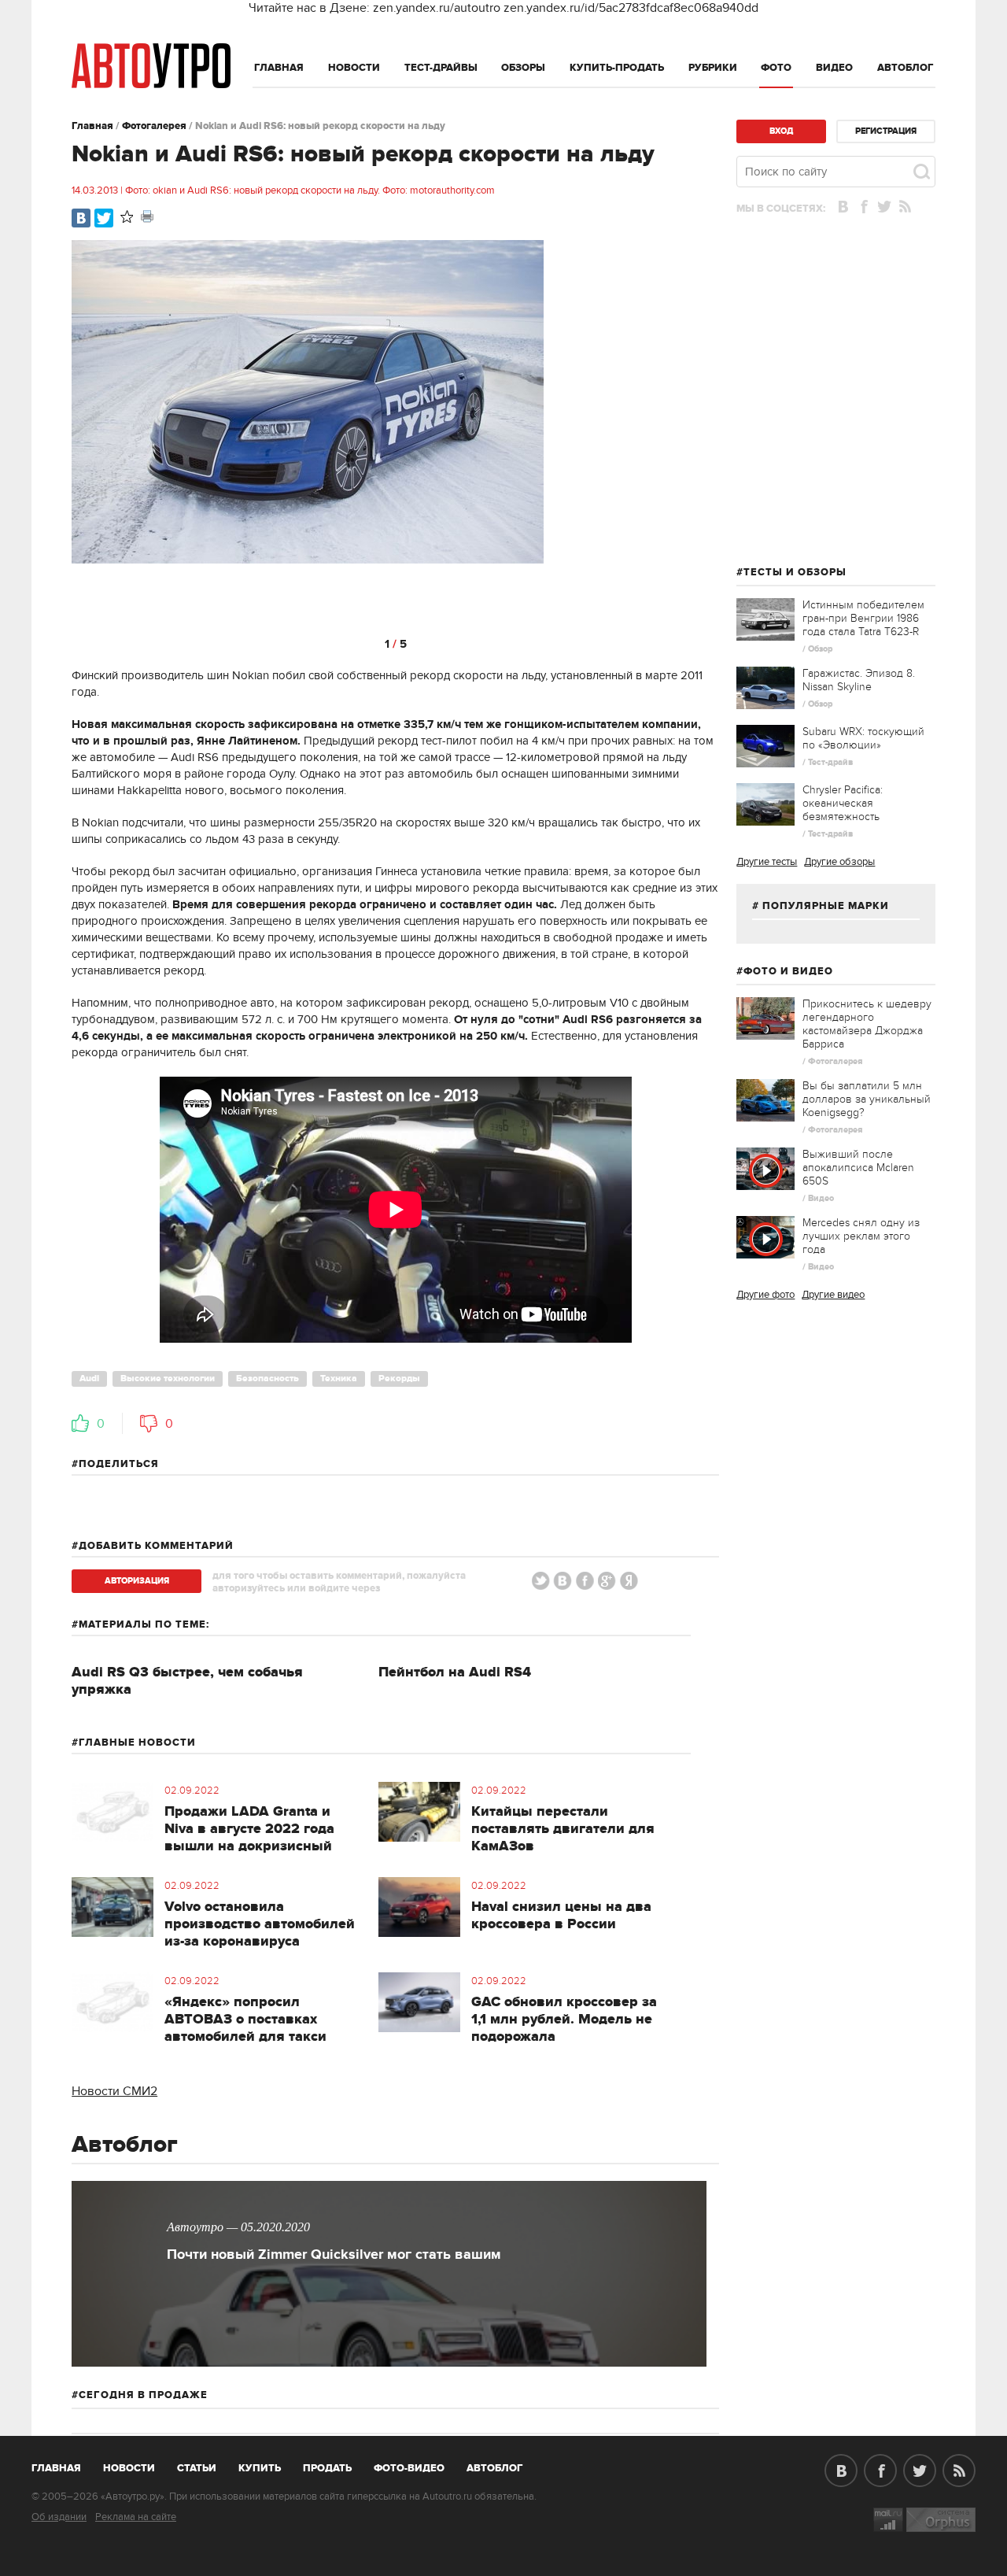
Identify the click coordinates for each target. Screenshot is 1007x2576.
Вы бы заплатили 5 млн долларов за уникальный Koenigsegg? (867, 1099)
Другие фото (765, 1295)
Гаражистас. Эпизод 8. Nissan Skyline (859, 680)
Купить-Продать (617, 68)
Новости (354, 68)
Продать (327, 2468)
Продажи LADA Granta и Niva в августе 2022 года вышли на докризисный (249, 1829)
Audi (89, 1379)
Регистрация (886, 131)
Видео (834, 68)
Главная (279, 68)
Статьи (197, 2468)
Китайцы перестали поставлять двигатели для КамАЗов (563, 1829)
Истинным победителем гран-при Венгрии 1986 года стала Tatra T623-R (863, 618)
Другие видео (833, 1295)
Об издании (59, 2517)
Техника (339, 1379)
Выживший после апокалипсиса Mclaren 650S (858, 1168)
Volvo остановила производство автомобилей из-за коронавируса (260, 1924)
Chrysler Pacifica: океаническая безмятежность (843, 803)
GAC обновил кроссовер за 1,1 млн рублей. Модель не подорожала (564, 2020)
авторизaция (137, 1581)
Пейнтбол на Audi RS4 (455, 1672)
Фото (776, 68)
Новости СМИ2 (114, 2091)
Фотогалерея (154, 126)
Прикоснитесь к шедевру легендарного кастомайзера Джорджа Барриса (867, 1024)
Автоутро (65, 2465)
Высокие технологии (168, 1379)
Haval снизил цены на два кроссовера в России (561, 1916)
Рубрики (713, 68)
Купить (260, 2468)
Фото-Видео (409, 2468)
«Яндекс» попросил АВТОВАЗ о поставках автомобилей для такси (245, 2020)
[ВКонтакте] (81, 218)
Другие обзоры (839, 862)
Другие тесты (767, 862)
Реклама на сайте (136, 2517)
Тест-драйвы (441, 68)
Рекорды (399, 1379)
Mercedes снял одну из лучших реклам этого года (861, 1236)
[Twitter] (104, 218)
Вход (781, 131)
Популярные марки (826, 906)
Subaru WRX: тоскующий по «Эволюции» (863, 738)
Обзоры (523, 68)
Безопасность (267, 1379)
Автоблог (906, 68)
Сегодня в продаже (143, 2395)
